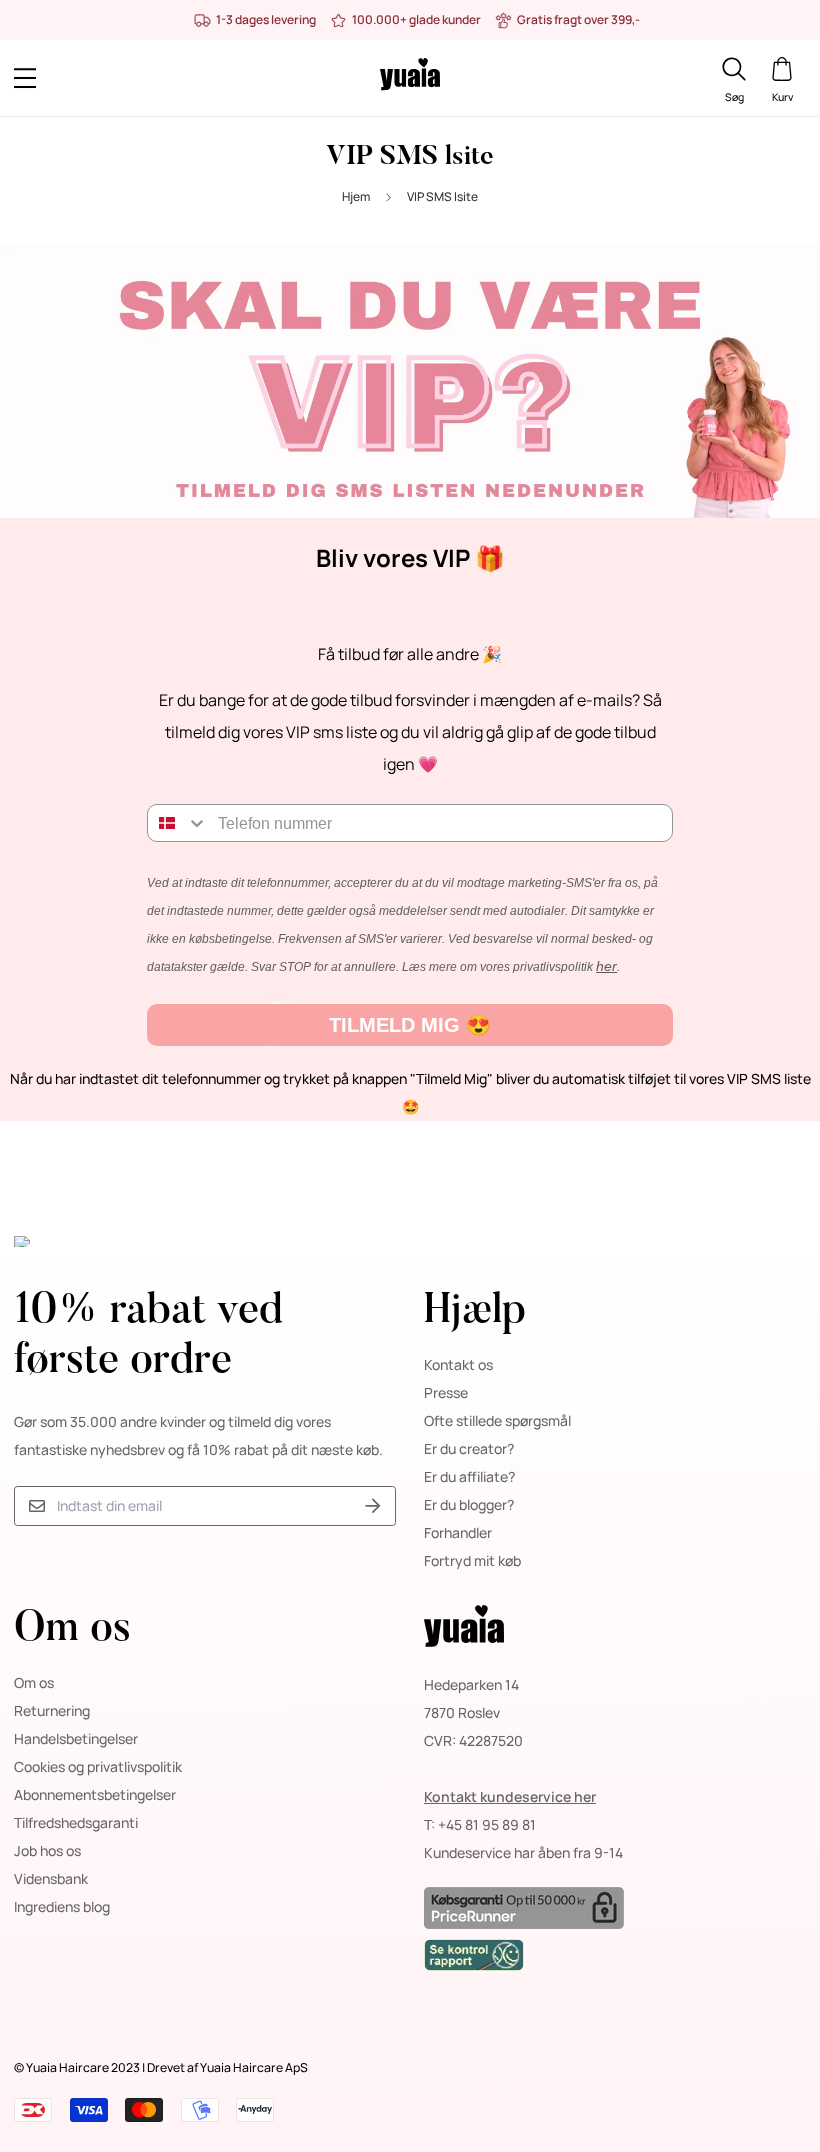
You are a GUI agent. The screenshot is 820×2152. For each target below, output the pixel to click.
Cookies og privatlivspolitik (98, 1766)
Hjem (356, 196)
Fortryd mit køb (472, 1560)
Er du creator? (469, 1448)
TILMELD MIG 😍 (410, 1025)
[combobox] (178, 823)
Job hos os (47, 1850)
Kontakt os (458, 1364)
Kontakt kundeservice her (510, 1796)
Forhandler (458, 1532)
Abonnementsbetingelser (95, 1794)
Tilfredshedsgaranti (76, 1822)
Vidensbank (51, 1878)
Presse (446, 1392)
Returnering (52, 1710)
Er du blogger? (469, 1504)
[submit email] (373, 1506)
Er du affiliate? (469, 1476)
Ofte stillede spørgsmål (497, 1420)
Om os (34, 1682)
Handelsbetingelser (76, 1738)
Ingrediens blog (62, 1906)
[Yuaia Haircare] (410, 77)
